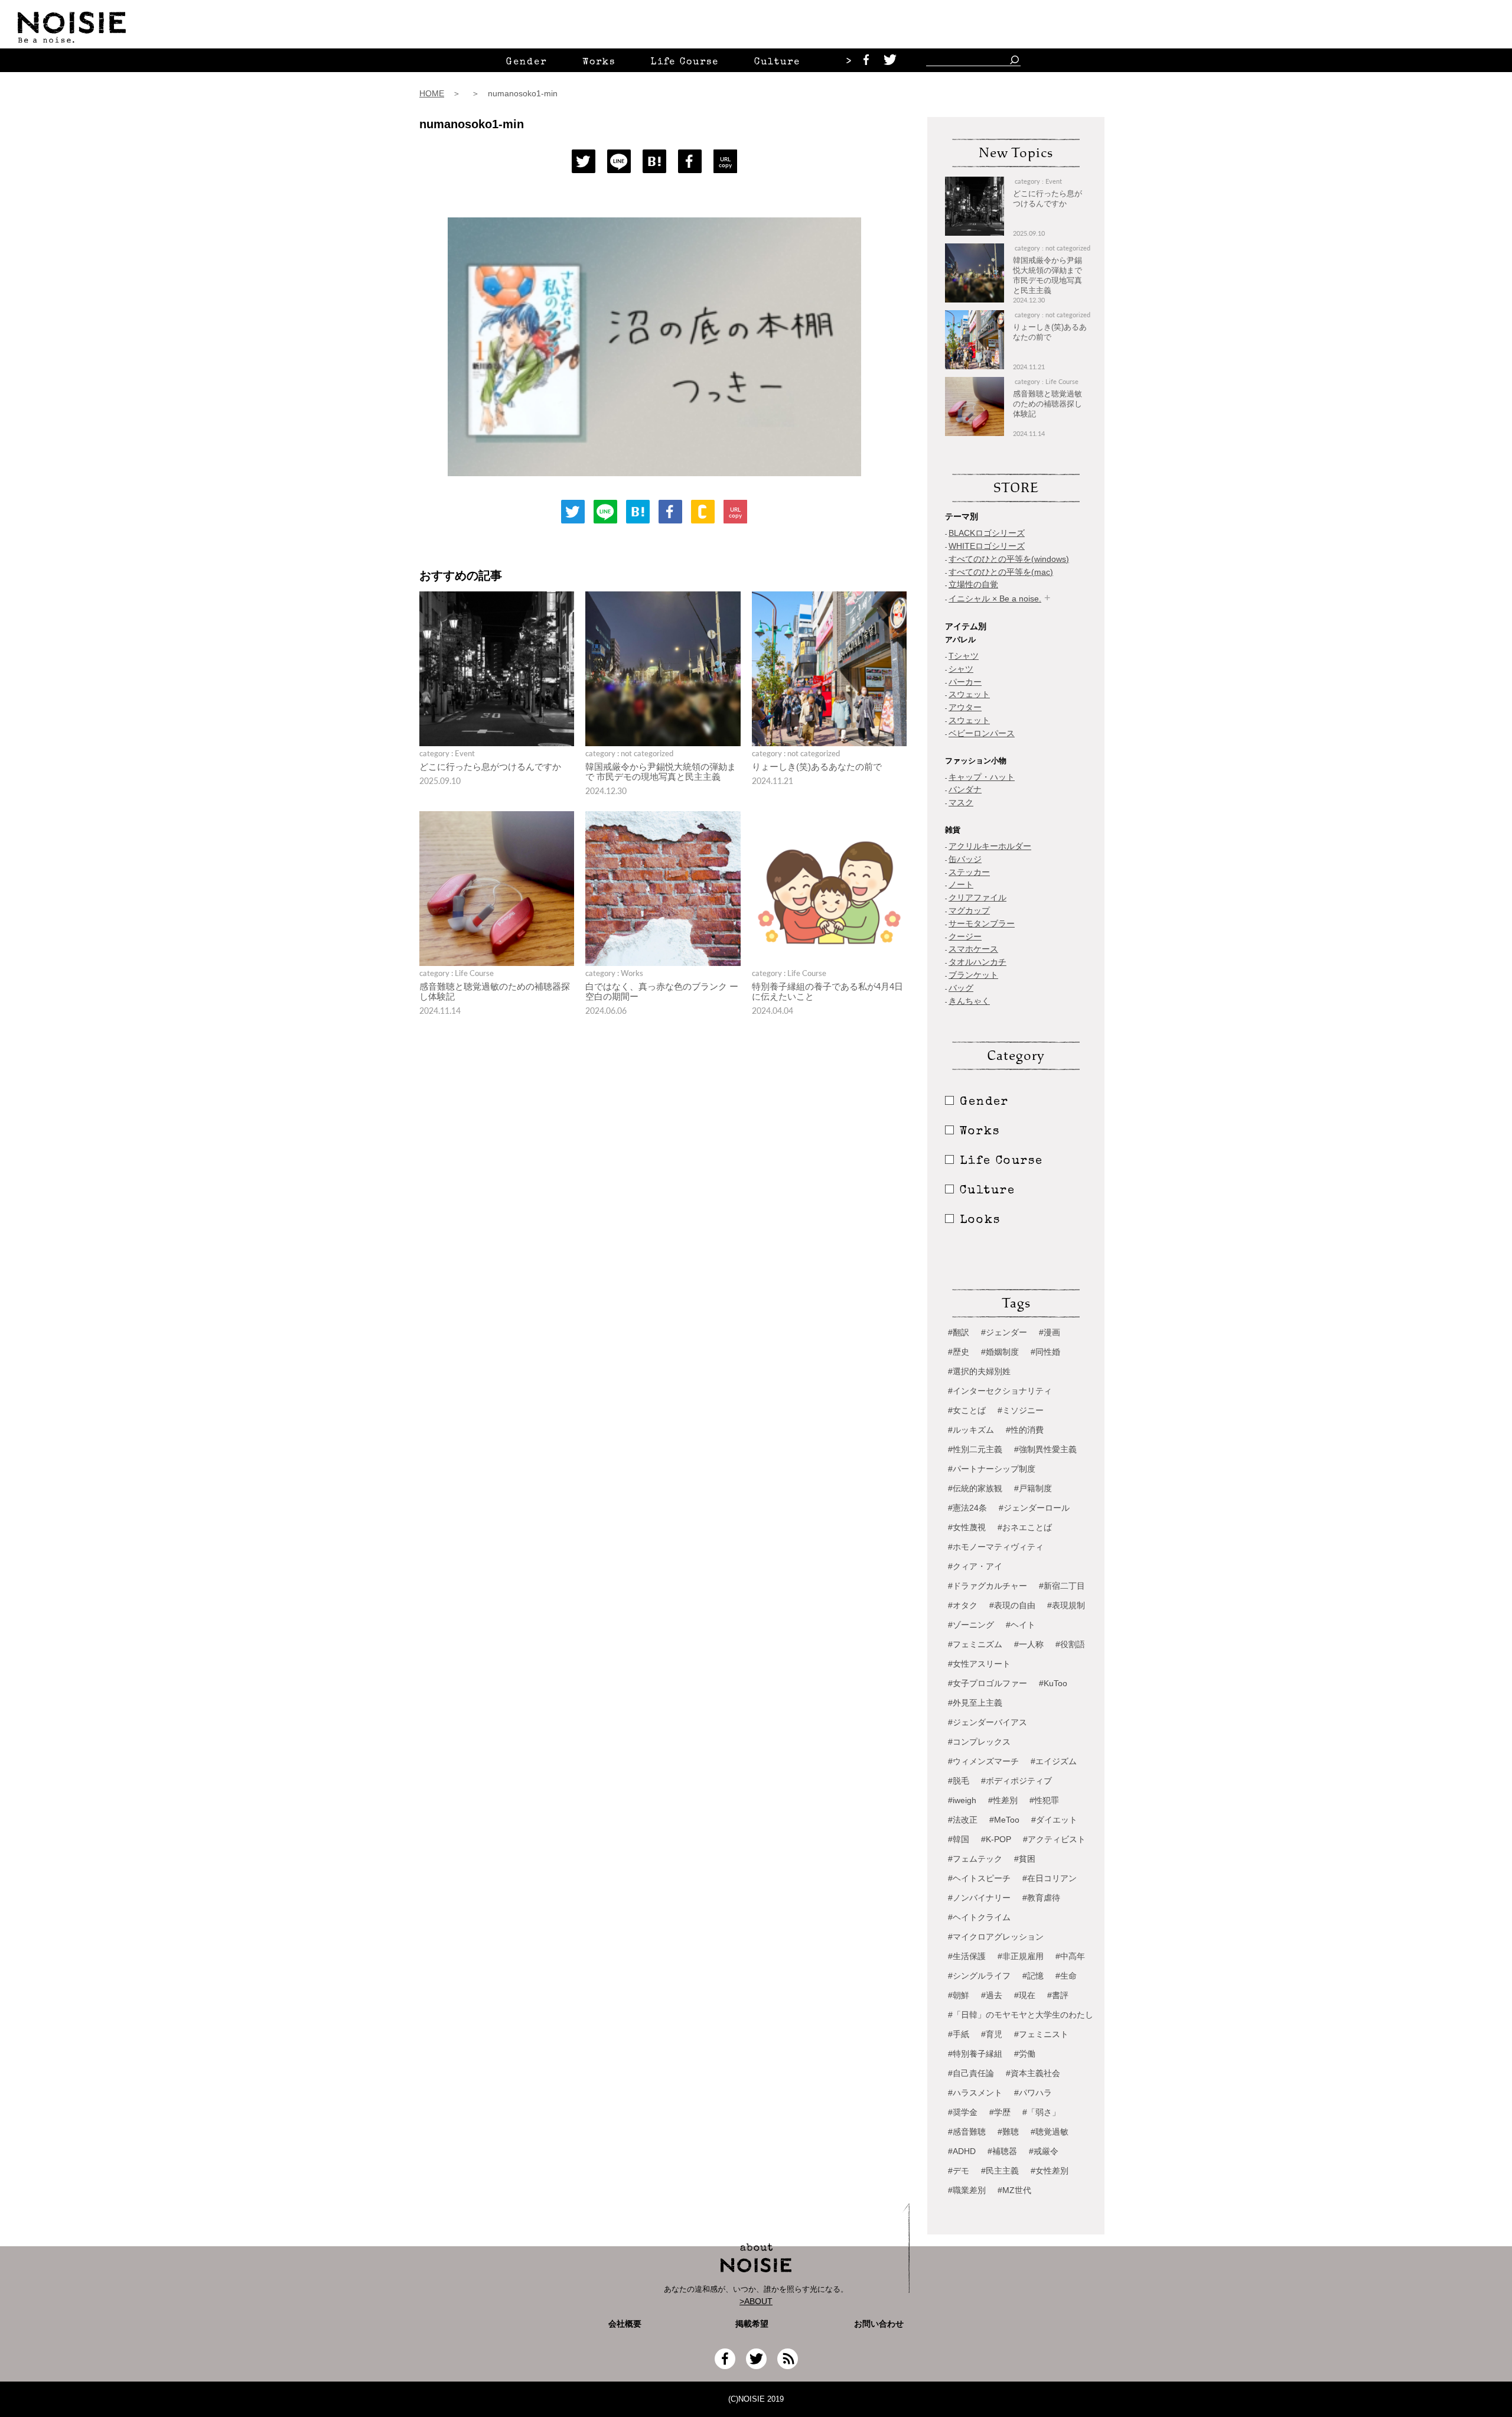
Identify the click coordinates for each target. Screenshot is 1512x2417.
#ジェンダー (1004, 1332)
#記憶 (1033, 1976)
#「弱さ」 (1041, 2112)
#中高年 (1070, 1956)
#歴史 (959, 1352)
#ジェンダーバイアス (988, 1722)
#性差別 (1003, 1800)
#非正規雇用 (1021, 1956)
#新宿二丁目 (1062, 1586)
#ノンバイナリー (979, 1898)
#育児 (992, 2034)
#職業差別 (967, 2190)
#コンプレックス (979, 1742)
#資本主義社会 (1033, 2073)
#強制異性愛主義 (1045, 1449)
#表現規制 (1066, 1605)
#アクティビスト (1054, 1839)
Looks (980, 1221)
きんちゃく (969, 1001)
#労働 (1025, 2054)
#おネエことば (1025, 1527)
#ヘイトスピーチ (979, 1878)
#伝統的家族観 (975, 1488)
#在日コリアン (1050, 1878)
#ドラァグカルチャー (988, 1586)
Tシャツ (964, 656)
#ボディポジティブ (1016, 1781)
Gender (527, 63)
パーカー (965, 682)
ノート (961, 884)
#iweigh (962, 1800)
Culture (777, 63)
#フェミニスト (1041, 2034)
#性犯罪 (1044, 1800)
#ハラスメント (975, 2093)
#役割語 (1070, 1644)
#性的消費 (1025, 1430)
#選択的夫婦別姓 (979, 1371)
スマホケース (973, 949)
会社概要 (625, 2324)
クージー (965, 936)
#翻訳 (959, 1332)
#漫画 (1050, 1332)
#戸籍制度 (1033, 1488)
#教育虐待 (1041, 1898)
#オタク (963, 1605)
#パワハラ (1033, 2093)
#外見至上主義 (975, 1703)
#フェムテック (975, 1859)
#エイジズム (1054, 1761)
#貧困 (1025, 1859)
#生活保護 (967, 1956)
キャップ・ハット (982, 777)
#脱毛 (959, 1781)
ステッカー (969, 872)
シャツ (961, 669)
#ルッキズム (971, 1430)
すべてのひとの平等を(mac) (1001, 572)
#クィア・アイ (975, 1566)
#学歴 (1000, 2112)
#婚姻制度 (1000, 1352)
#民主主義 (1000, 2171)
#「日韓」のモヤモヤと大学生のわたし (1021, 2015)
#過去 (992, 1995)
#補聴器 (1002, 2151)
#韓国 (959, 1839)
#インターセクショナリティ (1000, 1391)
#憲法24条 (967, 1508)
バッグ (961, 988)
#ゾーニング (971, 1625)
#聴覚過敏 (1050, 2132)
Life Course (685, 63)
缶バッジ (965, 859)
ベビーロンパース (982, 733)
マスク (961, 802)
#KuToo (1053, 1683)
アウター (965, 707)
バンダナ (965, 789)
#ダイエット (1054, 1820)
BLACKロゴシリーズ (987, 533)
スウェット (969, 694)
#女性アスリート (979, 1664)
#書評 (1058, 1995)
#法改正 (963, 1820)
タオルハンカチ (977, 962)
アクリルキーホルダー (990, 846)
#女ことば (967, 1410)
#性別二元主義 (975, 1449)
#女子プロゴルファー (988, 1683)
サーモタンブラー (982, 923)
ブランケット (973, 975)
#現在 (1025, 1995)
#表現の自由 (1012, 1605)
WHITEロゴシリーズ (987, 546)
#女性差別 (1050, 2171)
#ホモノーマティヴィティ (996, 1547)
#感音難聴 (967, 2132)
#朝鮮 (959, 1995)
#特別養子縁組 (975, 2054)
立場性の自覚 (973, 584)
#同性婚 (1045, 1352)
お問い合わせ (879, 2324)
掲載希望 (748, 2324)
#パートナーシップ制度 (992, 1469)
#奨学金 (963, 2112)
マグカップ (969, 910)
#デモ (959, 2171)
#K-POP (996, 1839)
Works (599, 63)
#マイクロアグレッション (996, 1937)
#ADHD (962, 2151)
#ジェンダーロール (1034, 1508)
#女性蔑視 (967, 1527)
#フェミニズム (975, 1644)
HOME (432, 93)
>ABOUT (756, 2301)
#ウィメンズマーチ (983, 1761)
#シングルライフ (979, 1976)
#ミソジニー (1021, 1410)
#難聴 (1008, 2132)
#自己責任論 (971, 2073)
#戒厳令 (1044, 2151)
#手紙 (959, 2034)
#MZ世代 (1014, 2190)
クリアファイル (977, 897)
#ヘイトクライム (979, 1917)
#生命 (1066, 1976)
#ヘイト (1021, 1625)
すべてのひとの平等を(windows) (1009, 559)
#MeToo (1004, 1820)
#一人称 (1029, 1644)
